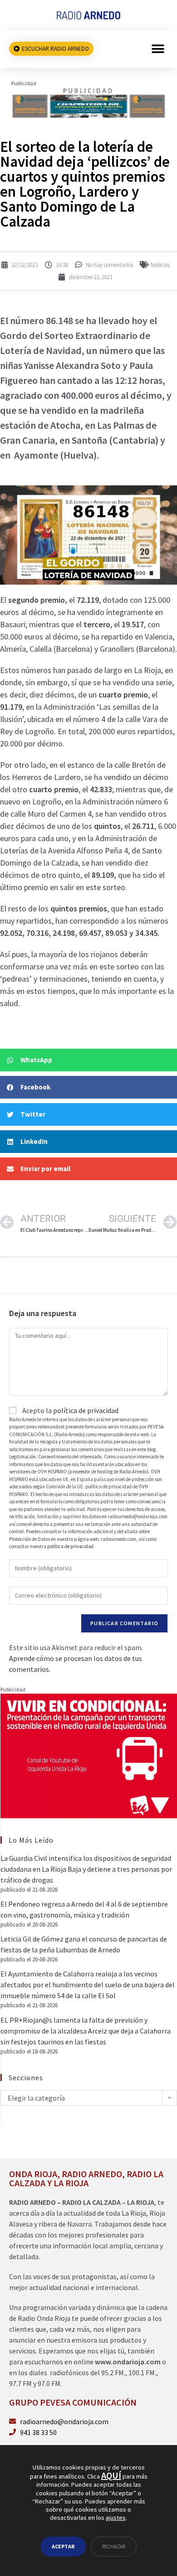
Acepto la (70, 1410)
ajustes (116, 2518)
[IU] (89, 1755)
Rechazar (114, 2546)
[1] (88, 102)
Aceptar (63, 2546)
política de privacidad (86, 1410)
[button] (158, 49)
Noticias (160, 265)
